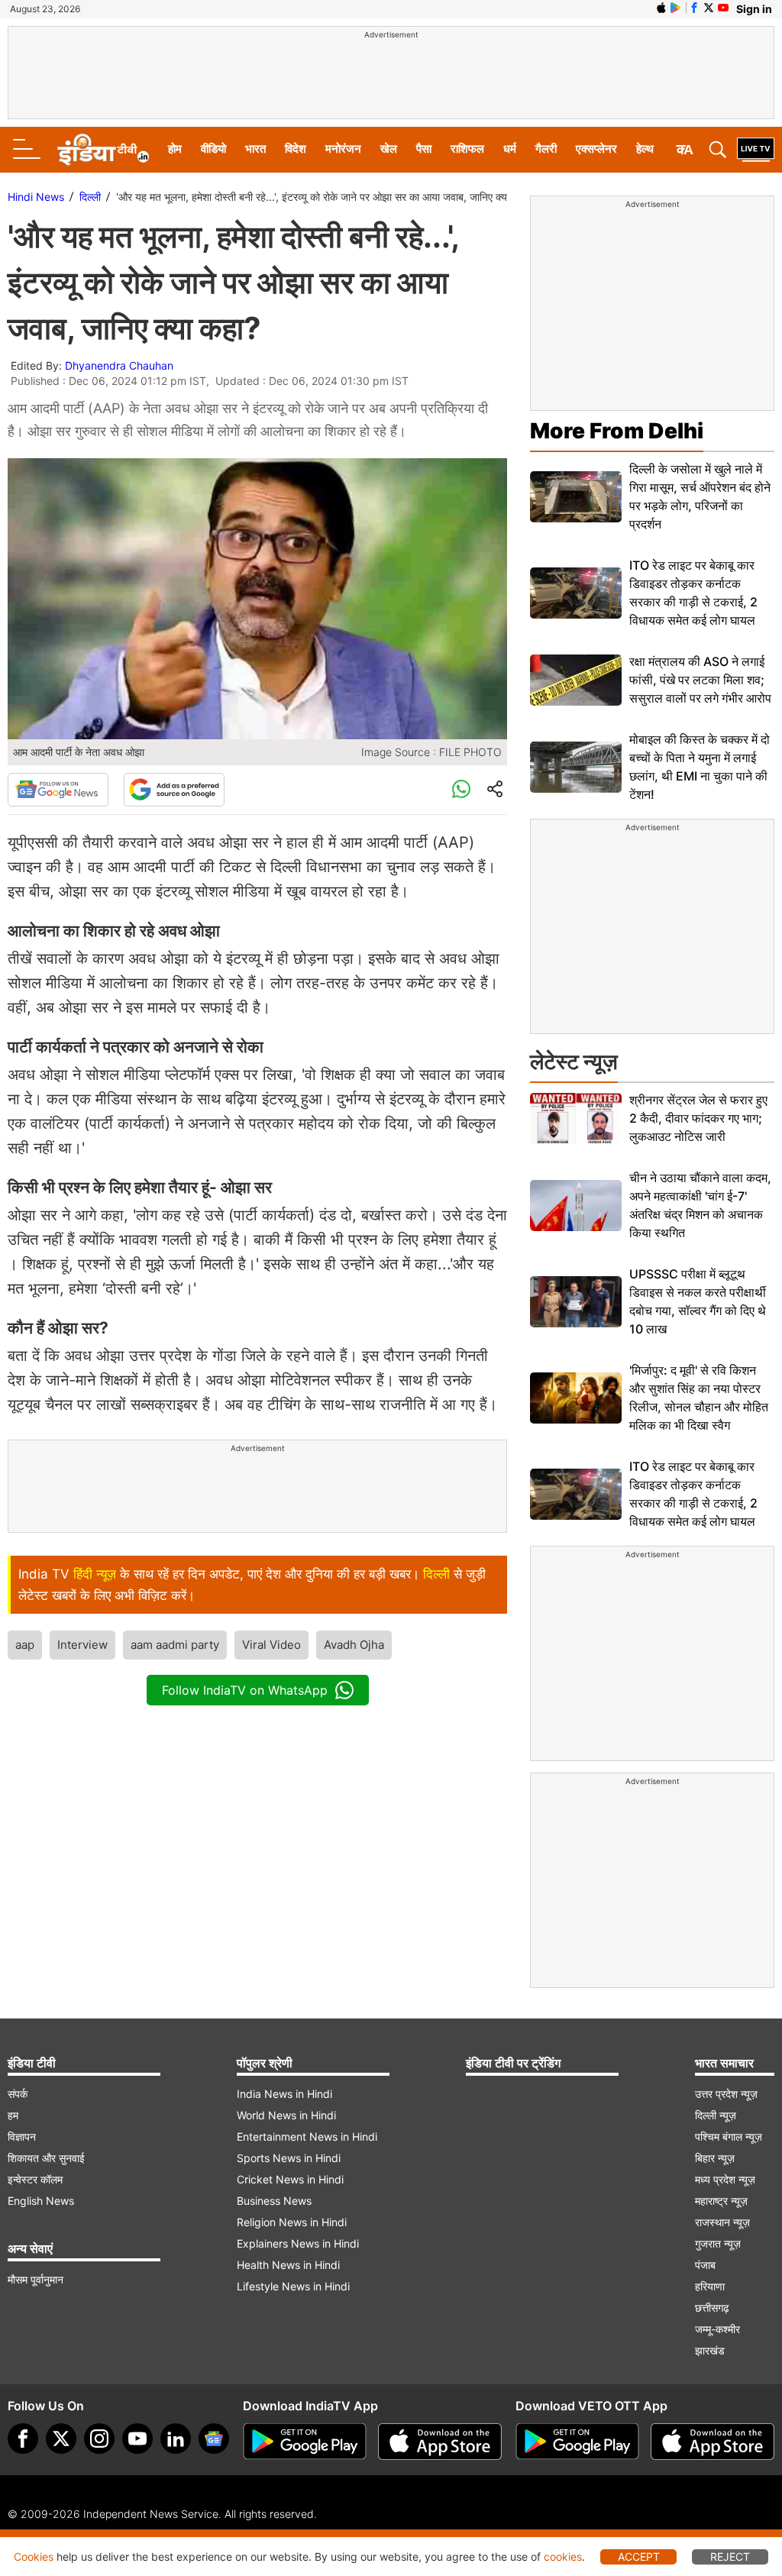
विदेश (296, 149)
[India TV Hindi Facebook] (694, 8)
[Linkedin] (176, 2439)
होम (175, 149)
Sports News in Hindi (289, 2158)
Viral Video (271, 1645)
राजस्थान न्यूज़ (722, 2222)
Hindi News (36, 197)
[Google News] (58, 790)
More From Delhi (617, 431)
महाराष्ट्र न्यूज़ (721, 2201)
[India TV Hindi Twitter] (709, 8)
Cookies (34, 2557)
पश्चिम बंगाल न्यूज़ (729, 2136)
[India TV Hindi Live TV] (756, 150)
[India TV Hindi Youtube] (723, 8)
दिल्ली (90, 197)
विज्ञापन (22, 2136)
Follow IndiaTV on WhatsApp (245, 1690)
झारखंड (710, 2350)
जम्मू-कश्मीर (717, 2329)
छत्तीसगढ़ (712, 2308)
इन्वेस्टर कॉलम (35, 2179)
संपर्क (18, 2094)
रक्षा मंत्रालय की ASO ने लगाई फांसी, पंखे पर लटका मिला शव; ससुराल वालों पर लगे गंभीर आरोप (700, 680)
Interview (82, 1645)
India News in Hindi (284, 2094)
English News (41, 2201)
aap (25, 1645)
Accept (639, 2557)
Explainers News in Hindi (298, 2243)
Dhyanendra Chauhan (119, 365)
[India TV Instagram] (99, 2439)
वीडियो (213, 149)
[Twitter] (61, 2439)
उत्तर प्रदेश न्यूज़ (726, 2094)
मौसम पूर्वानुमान (36, 2279)
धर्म (510, 149)
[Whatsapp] (461, 790)
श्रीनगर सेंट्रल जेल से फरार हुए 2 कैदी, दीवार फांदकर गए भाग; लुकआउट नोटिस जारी (698, 1118)
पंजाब (705, 2265)
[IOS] (661, 8)
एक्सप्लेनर (596, 149)
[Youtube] (137, 2439)
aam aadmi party (175, 1645)
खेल (389, 149)
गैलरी (546, 149)
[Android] (676, 8)
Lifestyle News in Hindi (293, 2286)
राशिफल (467, 149)
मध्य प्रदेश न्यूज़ (725, 2179)
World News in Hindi (286, 2115)
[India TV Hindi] (103, 150)
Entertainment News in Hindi (307, 2136)
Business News (274, 2201)
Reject (730, 2557)
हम (13, 2115)
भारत (255, 149)
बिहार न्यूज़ (715, 2158)
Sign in (754, 9)
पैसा (424, 149)
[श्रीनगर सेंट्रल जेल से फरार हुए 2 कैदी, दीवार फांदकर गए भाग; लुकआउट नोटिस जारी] (576, 1118)
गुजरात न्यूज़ (718, 2243)
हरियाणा (710, 2286)
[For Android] (577, 2442)
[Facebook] (23, 2439)
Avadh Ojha (354, 1645)
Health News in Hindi (288, 2265)
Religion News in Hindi (292, 2222)
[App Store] (440, 2442)
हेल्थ (645, 149)
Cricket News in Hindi (290, 2179)
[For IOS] (713, 2442)
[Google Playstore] (305, 2442)
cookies (563, 2557)
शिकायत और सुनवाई (46, 2158)
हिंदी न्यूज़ (95, 1574)
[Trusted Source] (174, 790)
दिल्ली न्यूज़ (716, 2115)
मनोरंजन (343, 149)
